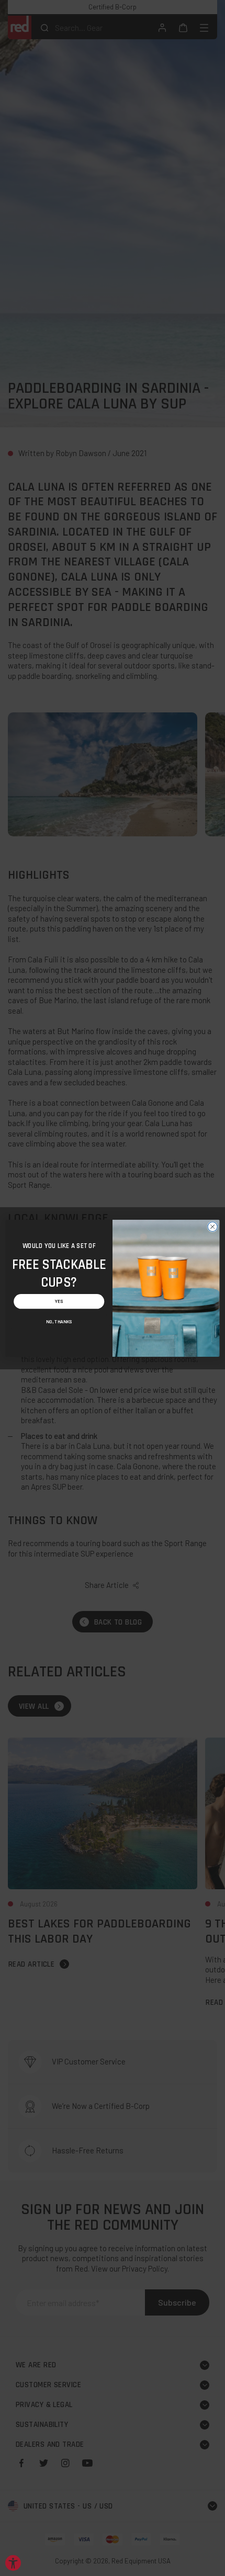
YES (59, 1301)
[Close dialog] (212, 1227)
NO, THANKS (59, 1322)
